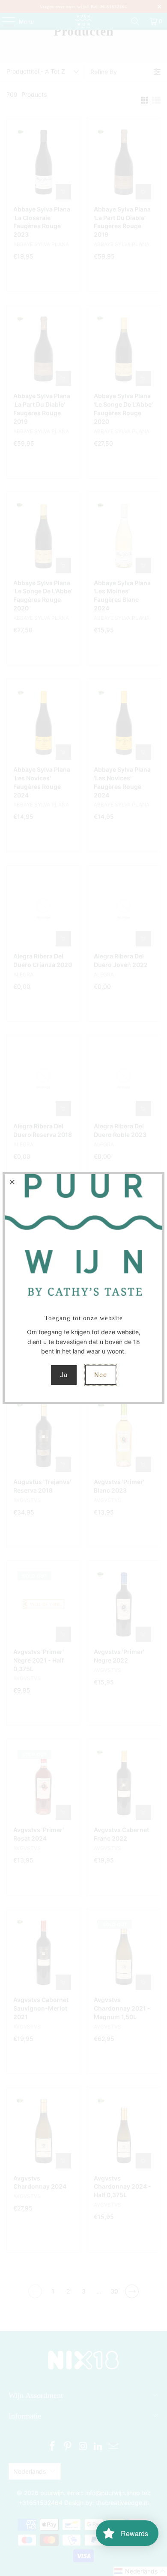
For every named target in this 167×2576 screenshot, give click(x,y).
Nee (101, 1375)
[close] (12, 1182)
